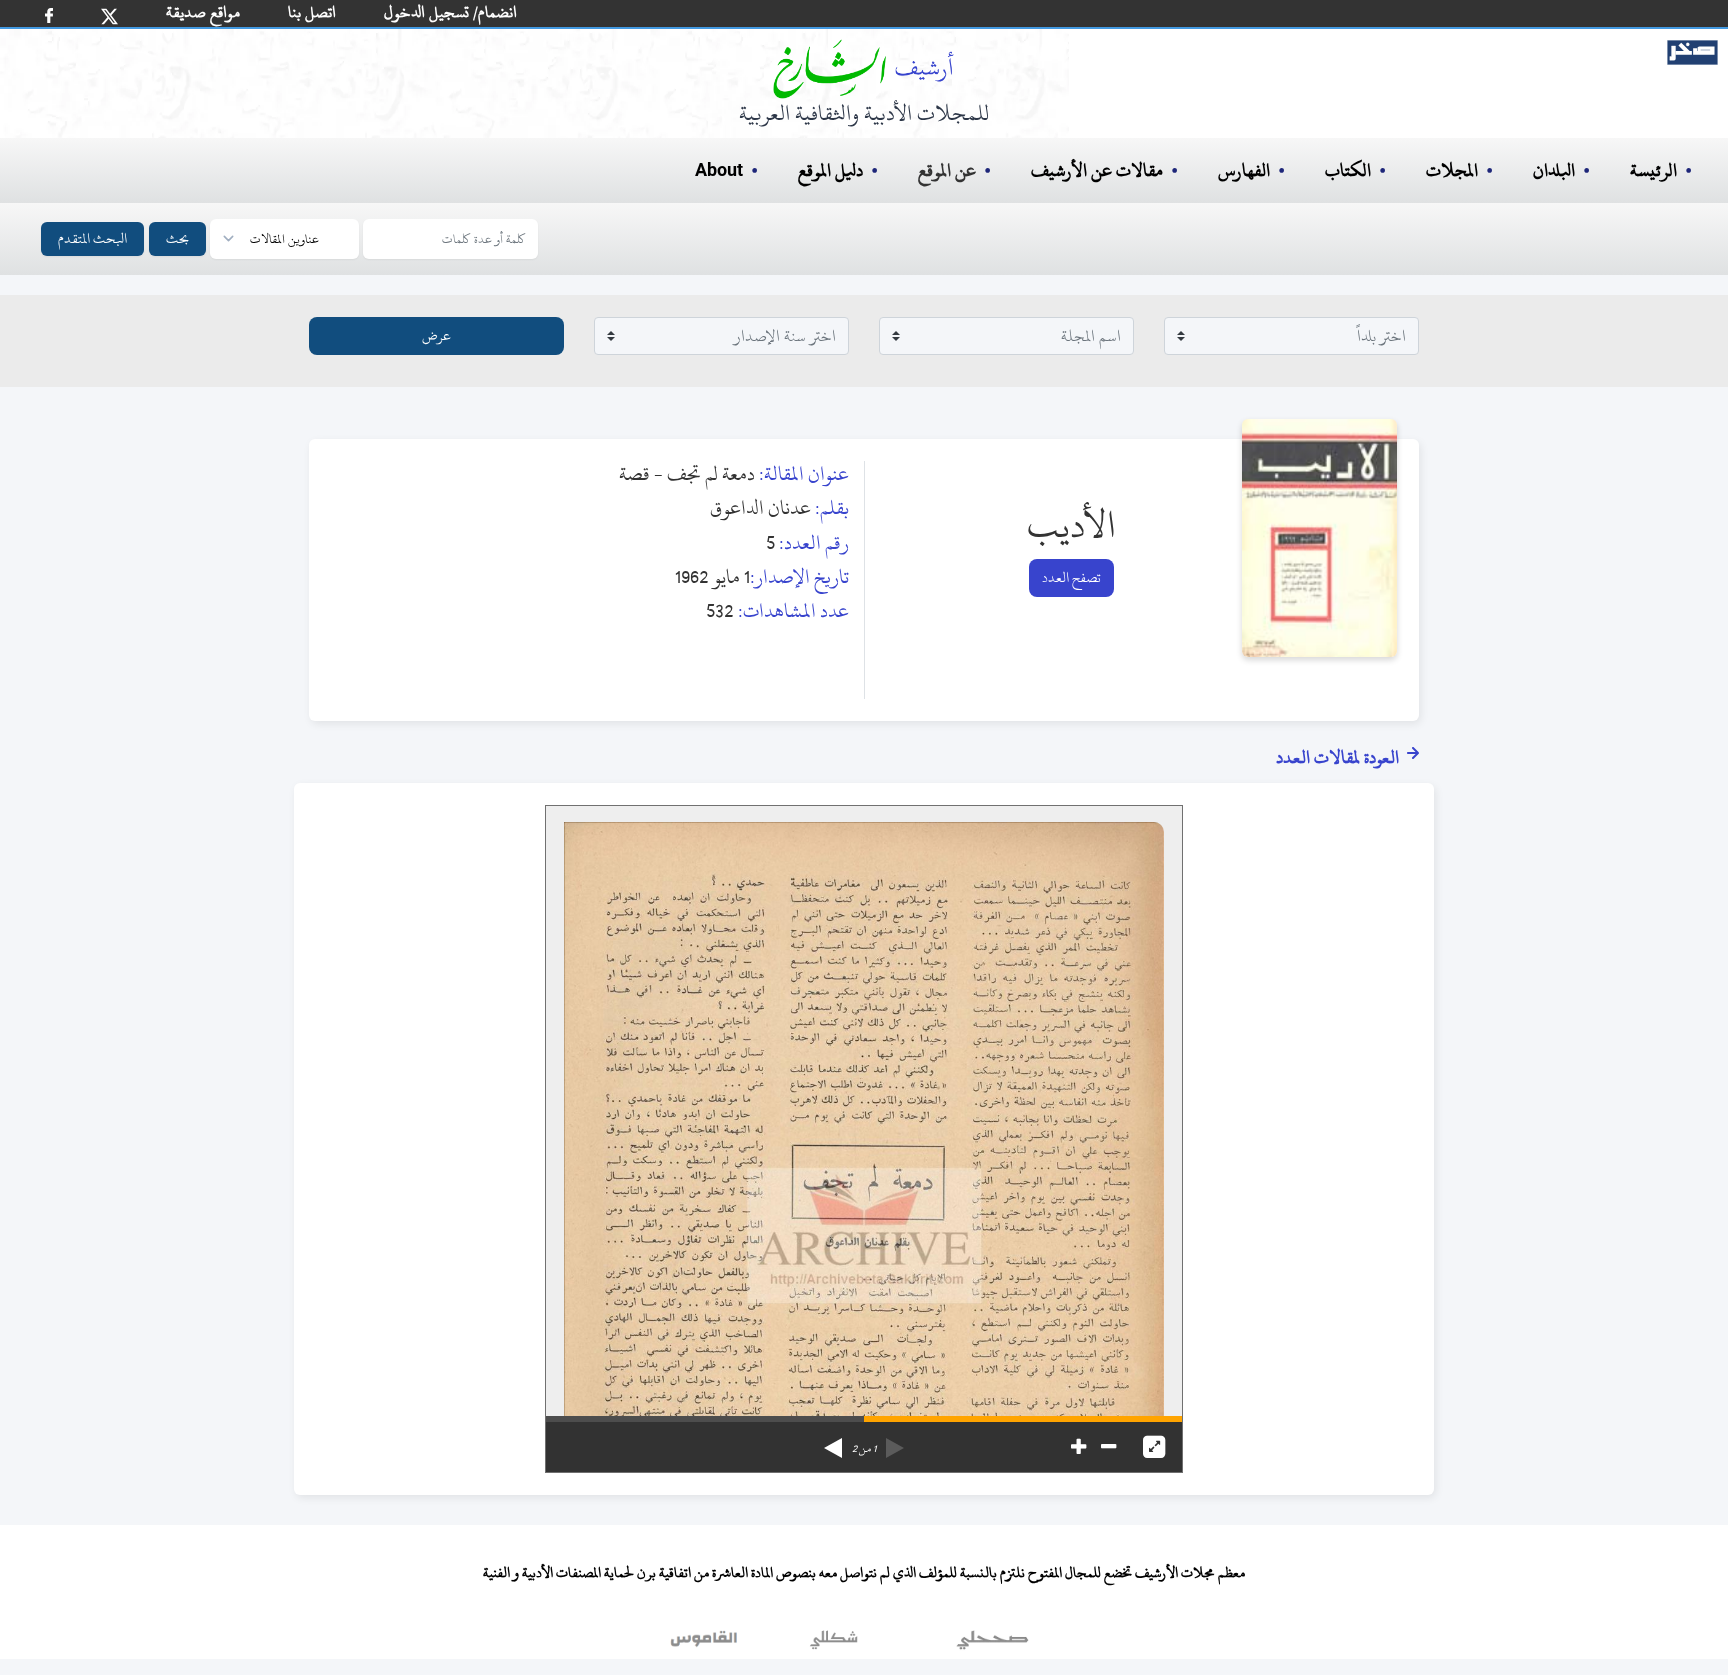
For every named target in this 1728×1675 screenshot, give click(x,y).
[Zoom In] (1078, 1447)
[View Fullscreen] (1154, 1447)
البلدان (1554, 170)
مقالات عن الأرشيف (1097, 170)
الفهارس (1244, 170)
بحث (177, 238)
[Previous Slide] (895, 1441)
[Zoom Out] (1108, 1447)
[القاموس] (706, 1644)
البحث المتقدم (92, 238)
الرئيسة (1653, 170)
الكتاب (1348, 170)
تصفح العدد (1071, 577)
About (719, 171)
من (864, 1449)
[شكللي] (834, 1644)
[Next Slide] (833, 1441)
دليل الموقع (830, 170)
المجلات (1452, 170)
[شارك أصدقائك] (49, 15)
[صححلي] (992, 1644)
